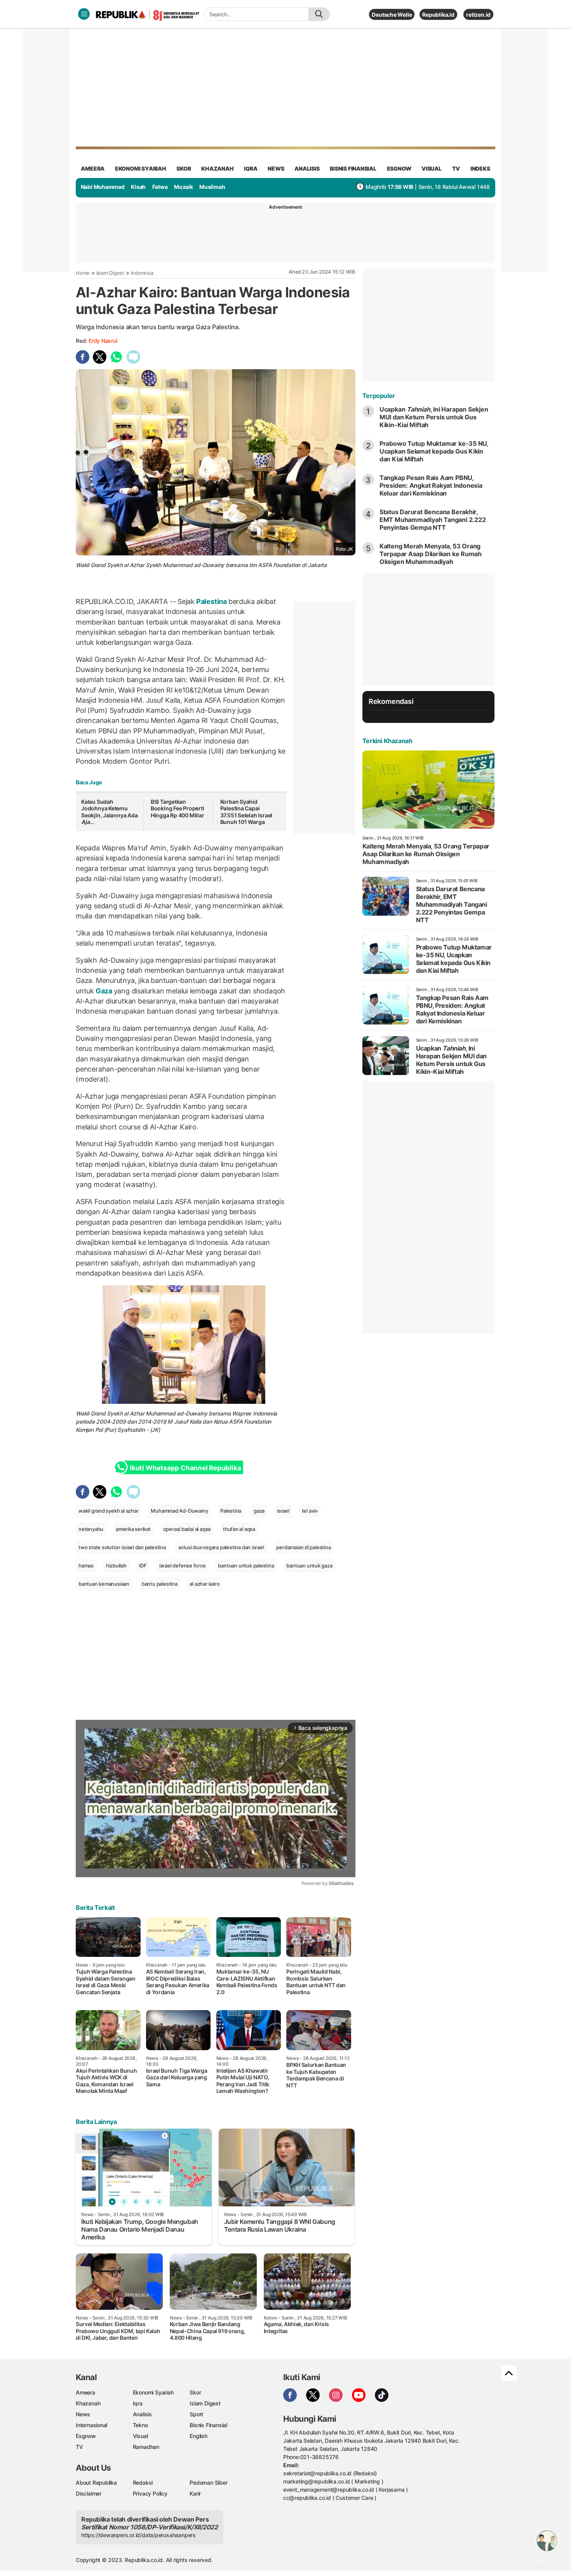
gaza (259, 1511)
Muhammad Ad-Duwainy (179, 1511)
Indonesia (142, 273)
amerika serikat (133, 1529)
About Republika (96, 2483)
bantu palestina (160, 1584)
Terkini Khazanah (387, 741)
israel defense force (183, 1565)
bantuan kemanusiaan (104, 1584)
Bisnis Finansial (353, 168)
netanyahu (91, 1529)
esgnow (399, 168)
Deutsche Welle (392, 15)
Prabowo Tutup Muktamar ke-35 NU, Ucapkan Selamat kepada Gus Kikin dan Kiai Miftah (434, 451)
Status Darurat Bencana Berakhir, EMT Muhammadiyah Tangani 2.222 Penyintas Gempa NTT (433, 520)
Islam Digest (110, 273)
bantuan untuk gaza (309, 1565)
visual (432, 168)
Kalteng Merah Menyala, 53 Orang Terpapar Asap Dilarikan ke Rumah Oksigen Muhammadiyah (431, 554)
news (276, 168)
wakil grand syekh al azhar (109, 1511)
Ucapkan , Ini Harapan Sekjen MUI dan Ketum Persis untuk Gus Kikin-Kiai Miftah (434, 417)
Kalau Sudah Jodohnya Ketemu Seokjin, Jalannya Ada (110, 812)
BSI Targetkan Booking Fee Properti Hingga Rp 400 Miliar (178, 808)
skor (184, 168)
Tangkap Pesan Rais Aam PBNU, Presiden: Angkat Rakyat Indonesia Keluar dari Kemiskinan (431, 485)
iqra (251, 168)
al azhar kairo (205, 1584)
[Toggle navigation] (84, 14)
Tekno (140, 2425)
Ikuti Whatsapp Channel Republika (185, 1468)
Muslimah (212, 187)
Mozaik (184, 187)
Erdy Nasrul (103, 341)
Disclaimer (89, 2493)
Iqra (138, 2403)
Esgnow (86, 2436)
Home (83, 273)
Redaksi (143, 2483)
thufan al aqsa (239, 1529)
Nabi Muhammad (103, 187)
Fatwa (160, 187)
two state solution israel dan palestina (122, 1547)
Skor (195, 2392)
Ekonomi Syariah (141, 168)
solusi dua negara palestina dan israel (221, 1547)
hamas (86, 1565)
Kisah (138, 187)
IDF (143, 1565)
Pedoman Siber (208, 2483)
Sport (196, 2414)
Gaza (104, 991)
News (83, 2414)
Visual (140, 2436)
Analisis (142, 2414)
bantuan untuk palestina (246, 1565)
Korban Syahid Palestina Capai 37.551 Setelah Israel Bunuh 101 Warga (246, 812)
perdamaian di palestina (303, 1547)
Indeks (480, 168)
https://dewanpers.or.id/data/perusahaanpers (138, 2535)
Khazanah (88, 2403)
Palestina (212, 601)
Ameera (85, 2392)
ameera (93, 168)
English (198, 2436)
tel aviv (310, 1511)
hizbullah (116, 1565)
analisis (307, 168)
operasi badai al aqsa (187, 1529)
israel (283, 1511)
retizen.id (478, 15)
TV (456, 168)
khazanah (217, 168)
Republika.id (438, 15)
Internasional (91, 2425)
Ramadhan (146, 2447)
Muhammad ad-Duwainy (177, 1413)
